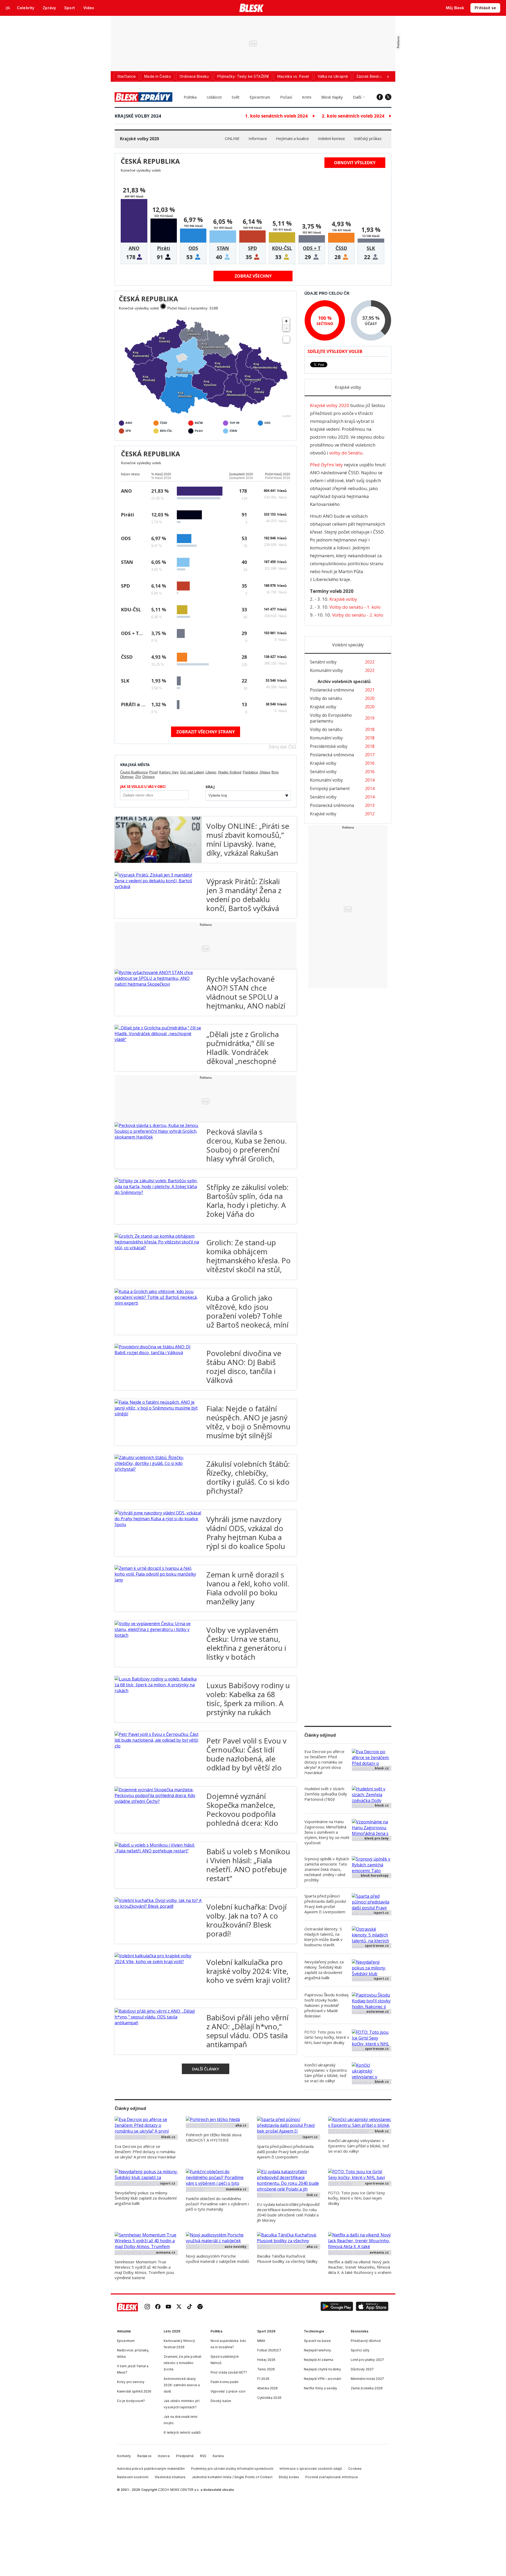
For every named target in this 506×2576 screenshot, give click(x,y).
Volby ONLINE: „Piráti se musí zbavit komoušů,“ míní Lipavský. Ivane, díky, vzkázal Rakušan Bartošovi (248, 844)
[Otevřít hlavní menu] (8, 8)
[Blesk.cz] (252, 8)
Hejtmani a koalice (292, 138)
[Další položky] (388, 76)
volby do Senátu (346, 453)
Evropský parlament (330, 788)
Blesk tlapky (332, 97)
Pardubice (250, 772)
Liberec (211, 772)
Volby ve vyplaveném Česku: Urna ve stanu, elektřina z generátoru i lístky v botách (246, 1643)
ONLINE (232, 138)
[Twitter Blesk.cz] (388, 97)
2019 (370, 718)
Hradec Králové (230, 772)
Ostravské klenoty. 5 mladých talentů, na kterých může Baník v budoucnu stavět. (323, 1937)
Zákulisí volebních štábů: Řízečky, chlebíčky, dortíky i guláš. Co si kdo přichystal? (248, 1477)
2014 (370, 780)
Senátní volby (323, 662)
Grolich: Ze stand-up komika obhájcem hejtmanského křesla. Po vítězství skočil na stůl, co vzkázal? (249, 1260)
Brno (275, 772)
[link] (147, 2307)
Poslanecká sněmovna (332, 690)
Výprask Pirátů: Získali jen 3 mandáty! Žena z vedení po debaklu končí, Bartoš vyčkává (244, 895)
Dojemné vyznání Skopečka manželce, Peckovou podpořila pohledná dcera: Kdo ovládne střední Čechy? (246, 1814)
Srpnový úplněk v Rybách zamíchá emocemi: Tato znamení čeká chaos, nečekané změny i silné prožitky (327, 1869)
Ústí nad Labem (192, 772)
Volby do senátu (326, 698)
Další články (206, 2069)
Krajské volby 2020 (139, 139)
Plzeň (154, 772)
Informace (258, 138)
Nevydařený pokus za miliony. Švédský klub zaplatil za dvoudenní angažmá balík (324, 1970)
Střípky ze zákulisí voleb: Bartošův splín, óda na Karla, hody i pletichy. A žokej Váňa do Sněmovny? (247, 1205)
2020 (370, 698)
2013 (370, 805)
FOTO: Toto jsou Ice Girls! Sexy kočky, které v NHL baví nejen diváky (327, 2037)
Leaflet (287, 416)
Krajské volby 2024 (138, 116)
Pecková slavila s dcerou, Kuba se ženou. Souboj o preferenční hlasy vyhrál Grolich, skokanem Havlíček (247, 1150)
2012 (370, 814)
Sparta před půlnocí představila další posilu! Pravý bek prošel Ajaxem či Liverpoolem (325, 1904)
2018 (370, 729)
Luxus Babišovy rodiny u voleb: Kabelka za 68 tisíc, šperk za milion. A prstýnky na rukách (248, 1699)
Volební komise (331, 138)
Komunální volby (326, 670)
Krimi (307, 97)
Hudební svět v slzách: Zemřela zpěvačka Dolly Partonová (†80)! (326, 1794)
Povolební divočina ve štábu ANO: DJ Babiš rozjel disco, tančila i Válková (244, 1367)
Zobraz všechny (253, 276)
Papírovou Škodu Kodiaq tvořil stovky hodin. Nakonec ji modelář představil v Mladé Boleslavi (326, 2005)
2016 (370, 763)
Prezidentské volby (329, 746)
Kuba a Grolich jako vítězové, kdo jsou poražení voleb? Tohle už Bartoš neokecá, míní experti (247, 1316)
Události (214, 97)
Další (357, 97)
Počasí (286, 97)
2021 (370, 690)
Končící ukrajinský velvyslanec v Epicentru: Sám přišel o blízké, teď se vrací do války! (326, 2073)
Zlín (138, 777)
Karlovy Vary (169, 772)
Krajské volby (323, 707)
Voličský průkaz (368, 138)
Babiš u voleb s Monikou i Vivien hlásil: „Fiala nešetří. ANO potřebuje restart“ (248, 1865)
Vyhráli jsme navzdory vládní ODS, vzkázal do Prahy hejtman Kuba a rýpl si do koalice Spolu (246, 1533)
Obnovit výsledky (355, 163)
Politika (190, 97)
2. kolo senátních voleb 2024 (353, 116)
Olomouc (127, 777)
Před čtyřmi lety (326, 465)
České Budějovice (134, 772)
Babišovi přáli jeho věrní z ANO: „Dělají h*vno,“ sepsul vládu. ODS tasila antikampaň (247, 2031)
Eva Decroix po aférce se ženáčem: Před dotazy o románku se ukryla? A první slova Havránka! (324, 1762)
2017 (370, 755)
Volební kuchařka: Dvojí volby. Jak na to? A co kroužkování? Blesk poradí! (247, 1920)
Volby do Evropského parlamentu (331, 718)
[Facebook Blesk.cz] (380, 97)
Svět (236, 97)
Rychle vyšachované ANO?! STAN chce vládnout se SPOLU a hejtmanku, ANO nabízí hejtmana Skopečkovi (246, 997)
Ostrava (148, 777)
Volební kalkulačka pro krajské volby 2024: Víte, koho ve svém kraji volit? (248, 1971)
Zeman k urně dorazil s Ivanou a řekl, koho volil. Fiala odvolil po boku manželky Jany (248, 1588)
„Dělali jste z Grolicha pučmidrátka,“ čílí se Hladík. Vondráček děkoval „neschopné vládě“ (243, 1052)
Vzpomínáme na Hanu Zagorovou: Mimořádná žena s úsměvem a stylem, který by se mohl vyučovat (327, 1832)
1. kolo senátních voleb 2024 (276, 116)
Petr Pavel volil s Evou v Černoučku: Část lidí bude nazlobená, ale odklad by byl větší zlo (246, 1754)
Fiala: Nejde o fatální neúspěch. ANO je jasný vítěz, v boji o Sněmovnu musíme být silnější (248, 1422)
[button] (337, 2307)
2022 (370, 662)
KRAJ (210, 787)
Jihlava (265, 772)
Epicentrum (260, 97)
